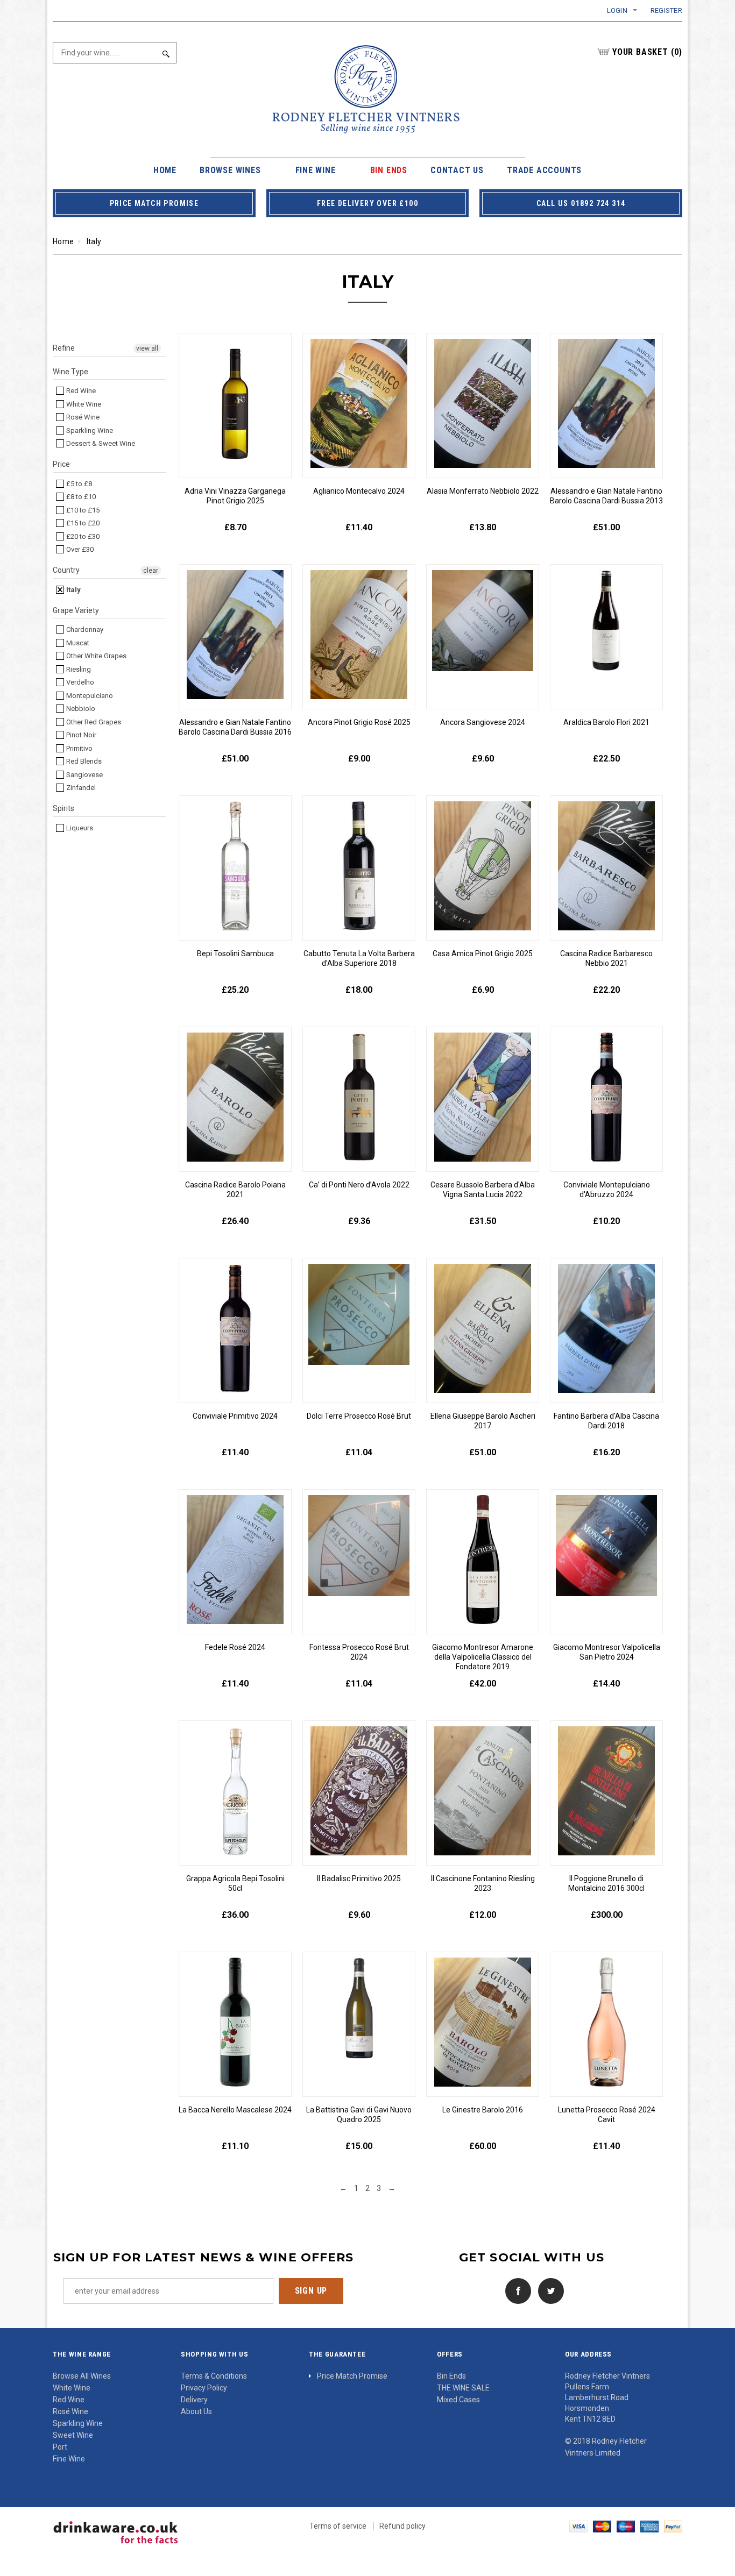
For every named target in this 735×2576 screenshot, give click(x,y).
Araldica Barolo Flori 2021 (606, 722)
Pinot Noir (80, 735)
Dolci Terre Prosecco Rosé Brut (359, 1416)
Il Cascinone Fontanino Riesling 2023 (483, 1883)
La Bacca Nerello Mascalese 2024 (235, 2110)
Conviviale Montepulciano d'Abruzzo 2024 (607, 1190)
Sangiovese (84, 775)
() (647, 52)
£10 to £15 (82, 510)
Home (63, 241)
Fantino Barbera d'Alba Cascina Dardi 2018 (606, 1421)
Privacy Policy (204, 2388)
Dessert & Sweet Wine (100, 443)
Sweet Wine (73, 2435)
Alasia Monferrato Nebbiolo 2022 (483, 491)
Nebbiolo (80, 709)
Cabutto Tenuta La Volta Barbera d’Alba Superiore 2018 (359, 958)
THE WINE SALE (463, 2388)
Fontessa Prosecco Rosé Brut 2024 (359, 1652)
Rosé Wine (82, 417)
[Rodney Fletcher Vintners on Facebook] (515, 2290)
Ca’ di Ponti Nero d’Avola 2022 (359, 1185)
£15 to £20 (82, 523)
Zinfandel (80, 788)
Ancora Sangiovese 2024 (483, 722)
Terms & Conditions (214, 2376)
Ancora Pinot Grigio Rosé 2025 (359, 722)
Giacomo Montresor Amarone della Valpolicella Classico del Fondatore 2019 (483, 1657)
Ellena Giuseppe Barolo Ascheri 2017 (483, 1421)
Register (666, 10)
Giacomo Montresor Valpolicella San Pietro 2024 (607, 1652)
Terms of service (338, 2526)
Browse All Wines (82, 2376)
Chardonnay (84, 629)
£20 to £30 (82, 536)
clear (151, 571)
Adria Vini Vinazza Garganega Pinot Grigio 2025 (235, 496)
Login (617, 10)
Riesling (78, 669)
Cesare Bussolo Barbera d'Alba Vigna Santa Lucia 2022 (483, 1190)
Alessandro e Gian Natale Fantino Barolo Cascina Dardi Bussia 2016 (235, 727)
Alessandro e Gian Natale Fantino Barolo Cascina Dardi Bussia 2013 (606, 496)
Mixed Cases (458, 2400)
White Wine (83, 404)
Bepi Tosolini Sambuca (235, 953)
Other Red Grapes (93, 722)
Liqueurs (79, 828)
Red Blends (83, 761)
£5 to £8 (78, 484)
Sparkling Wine (89, 430)
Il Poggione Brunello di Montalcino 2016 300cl (606, 1883)
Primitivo (79, 748)
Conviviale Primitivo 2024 (235, 1416)
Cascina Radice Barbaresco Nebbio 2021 (606, 958)
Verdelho (79, 682)
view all (147, 348)
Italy (73, 590)
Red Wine (80, 391)
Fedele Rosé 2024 (235, 1647)
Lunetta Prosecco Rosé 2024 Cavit (607, 2115)
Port (60, 2447)
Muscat (77, 643)
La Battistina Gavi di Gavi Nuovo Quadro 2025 (359, 2115)
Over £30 (79, 549)
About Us (196, 2411)
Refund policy (402, 2526)
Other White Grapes (96, 656)
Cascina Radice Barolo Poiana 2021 (235, 1190)
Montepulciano (89, 696)
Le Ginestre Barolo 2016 (483, 2110)
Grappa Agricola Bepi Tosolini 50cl (235, 1883)
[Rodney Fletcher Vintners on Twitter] (548, 2290)
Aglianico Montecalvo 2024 (359, 491)
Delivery (194, 2400)
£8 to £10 (80, 497)
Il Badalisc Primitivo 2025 (359, 1878)
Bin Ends (451, 2376)
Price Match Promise (352, 2376)
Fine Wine (69, 2459)
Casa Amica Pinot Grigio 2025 (483, 953)
